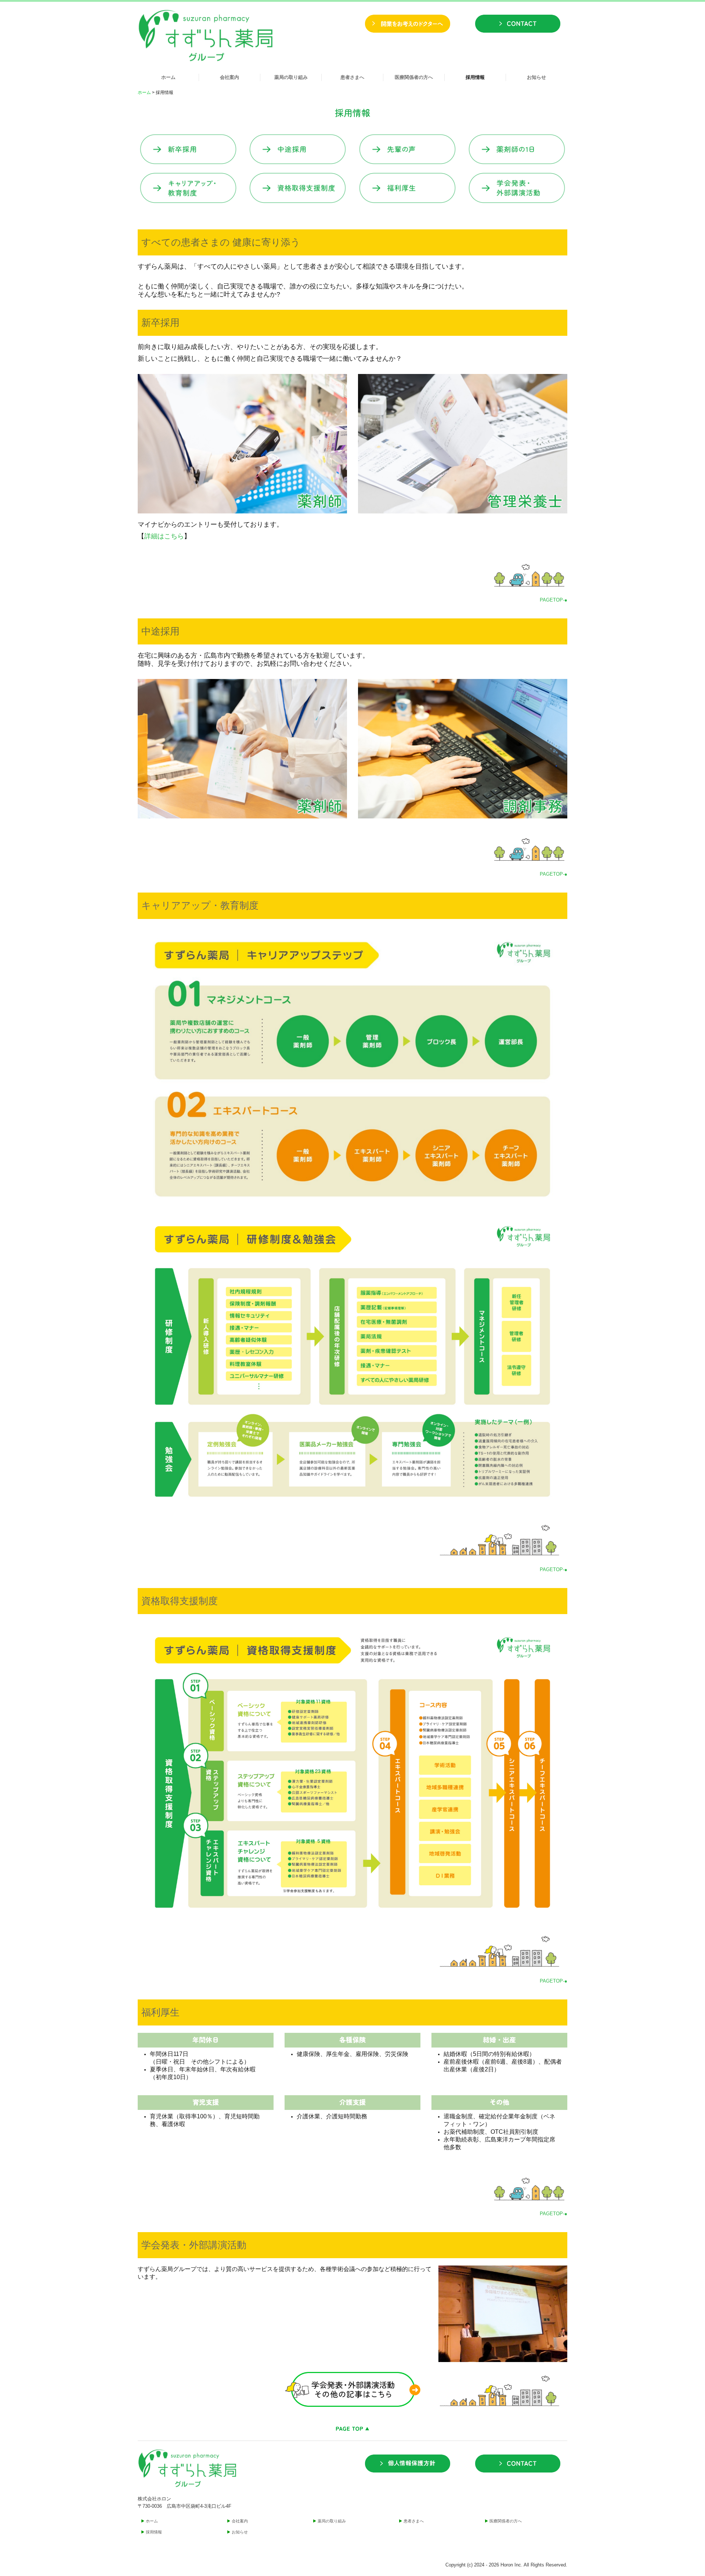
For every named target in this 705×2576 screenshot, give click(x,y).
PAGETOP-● (554, 600)
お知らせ (536, 77)
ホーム (168, 77)
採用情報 (475, 77)
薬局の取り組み (291, 77)
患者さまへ (352, 77)
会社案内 (229, 77)
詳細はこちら (164, 536)
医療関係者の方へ (414, 77)
